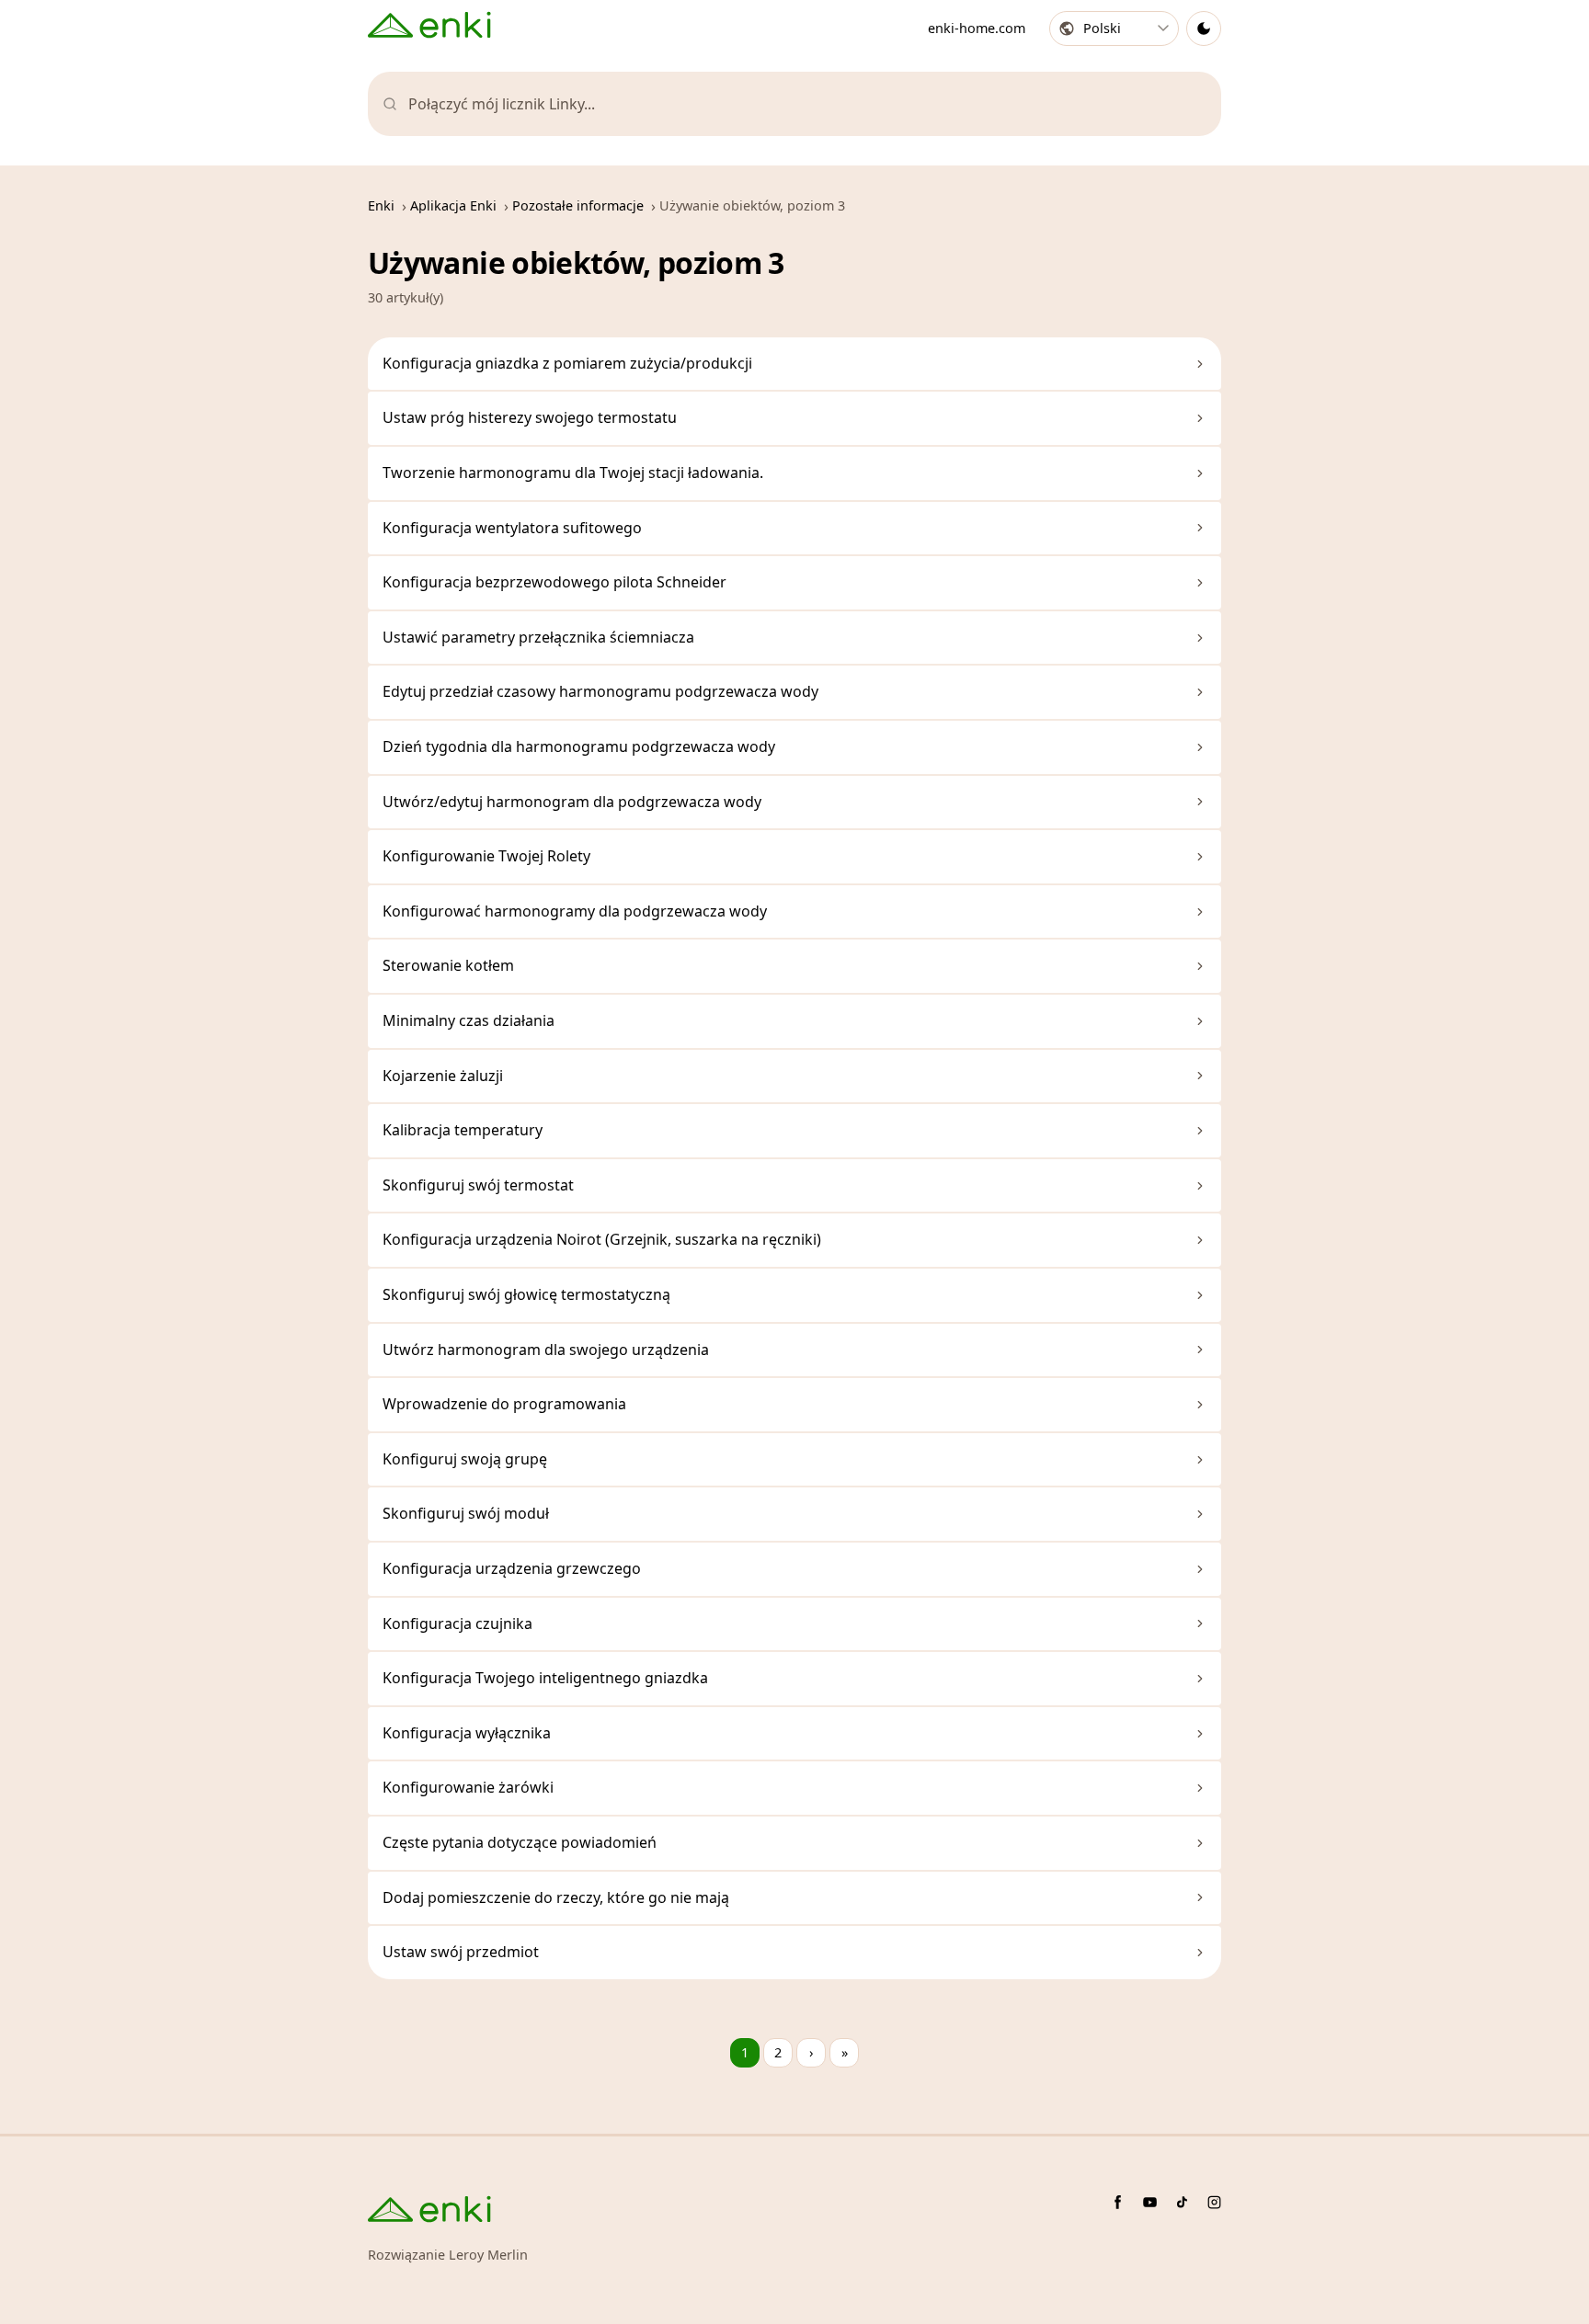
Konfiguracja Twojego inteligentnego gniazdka (545, 1678)
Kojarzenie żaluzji (443, 1076)
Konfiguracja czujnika (457, 1623)
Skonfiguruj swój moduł (466, 1513)
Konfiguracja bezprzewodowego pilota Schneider (554, 582)
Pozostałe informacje (578, 205)
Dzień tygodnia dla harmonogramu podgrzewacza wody (579, 746)
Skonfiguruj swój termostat (478, 1185)
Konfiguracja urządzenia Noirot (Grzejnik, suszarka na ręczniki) (602, 1239)
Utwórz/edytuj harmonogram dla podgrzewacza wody (572, 802)
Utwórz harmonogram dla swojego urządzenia (546, 1350)
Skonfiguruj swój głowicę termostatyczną (526, 1294)
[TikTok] (1182, 2202)
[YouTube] (1150, 2202)
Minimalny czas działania (469, 1020)
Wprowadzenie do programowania (504, 1404)
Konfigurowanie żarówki (468, 1787)
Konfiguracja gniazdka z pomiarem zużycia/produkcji (567, 363)
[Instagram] (1214, 2202)
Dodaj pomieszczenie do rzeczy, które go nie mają (556, 1897)
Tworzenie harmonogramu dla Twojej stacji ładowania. (573, 473)
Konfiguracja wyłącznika (467, 1733)
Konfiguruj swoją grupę (465, 1459)
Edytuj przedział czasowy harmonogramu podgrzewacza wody (600, 691)
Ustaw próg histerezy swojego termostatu (530, 417)
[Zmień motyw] (1204, 28)
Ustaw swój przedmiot (461, 1952)
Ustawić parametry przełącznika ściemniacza (538, 637)
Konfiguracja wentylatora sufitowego (512, 528)
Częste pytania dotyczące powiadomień (520, 1842)
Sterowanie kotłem (448, 965)
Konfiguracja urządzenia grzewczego (512, 1568)
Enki (381, 205)
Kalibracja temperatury (463, 1130)
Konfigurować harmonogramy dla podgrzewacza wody (575, 911)
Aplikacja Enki (453, 205)
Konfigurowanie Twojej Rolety (486, 856)
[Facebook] (1118, 2202)
